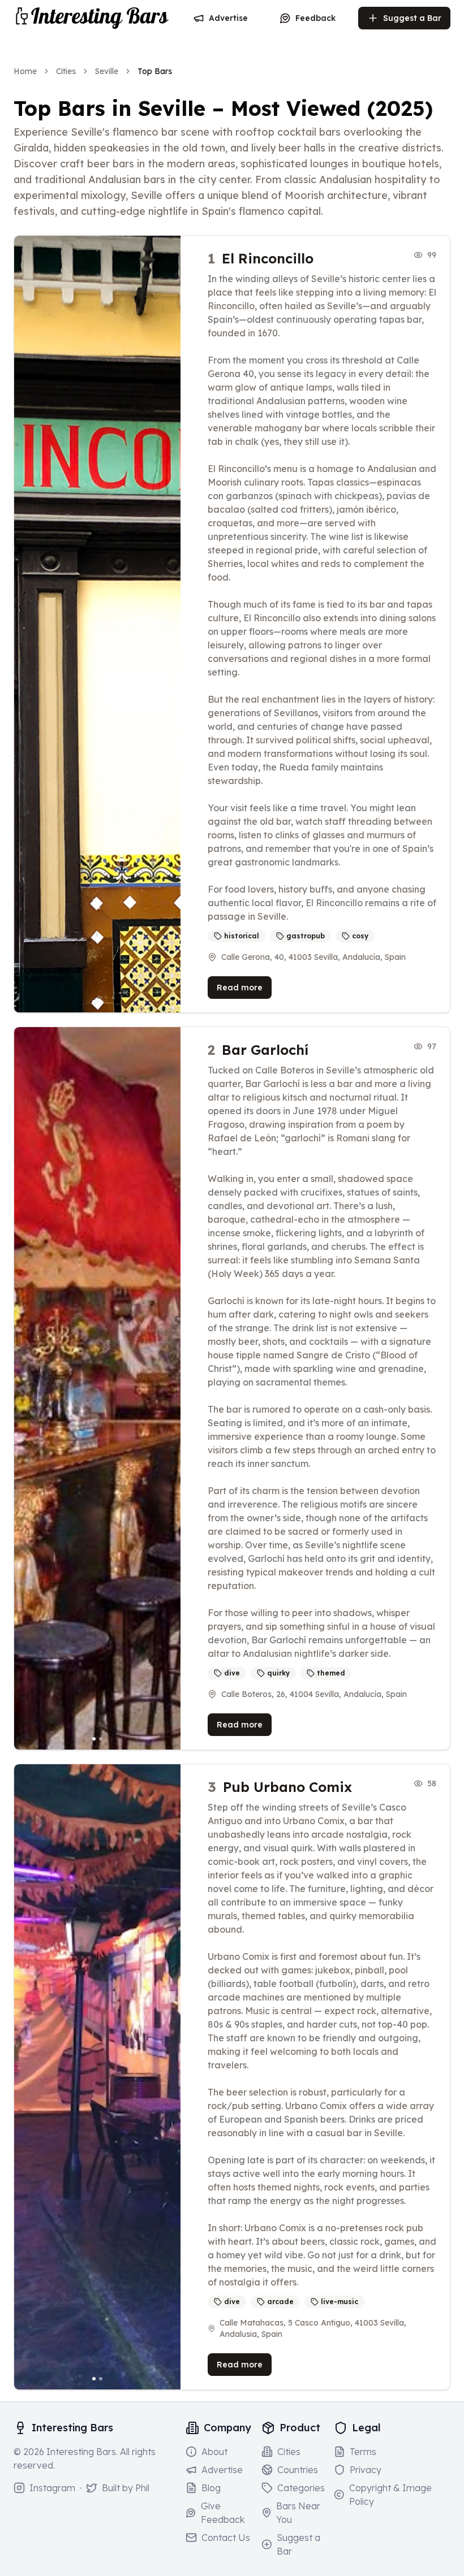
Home (25, 71)
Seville (107, 71)
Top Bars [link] (155, 71)
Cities (66, 71)
